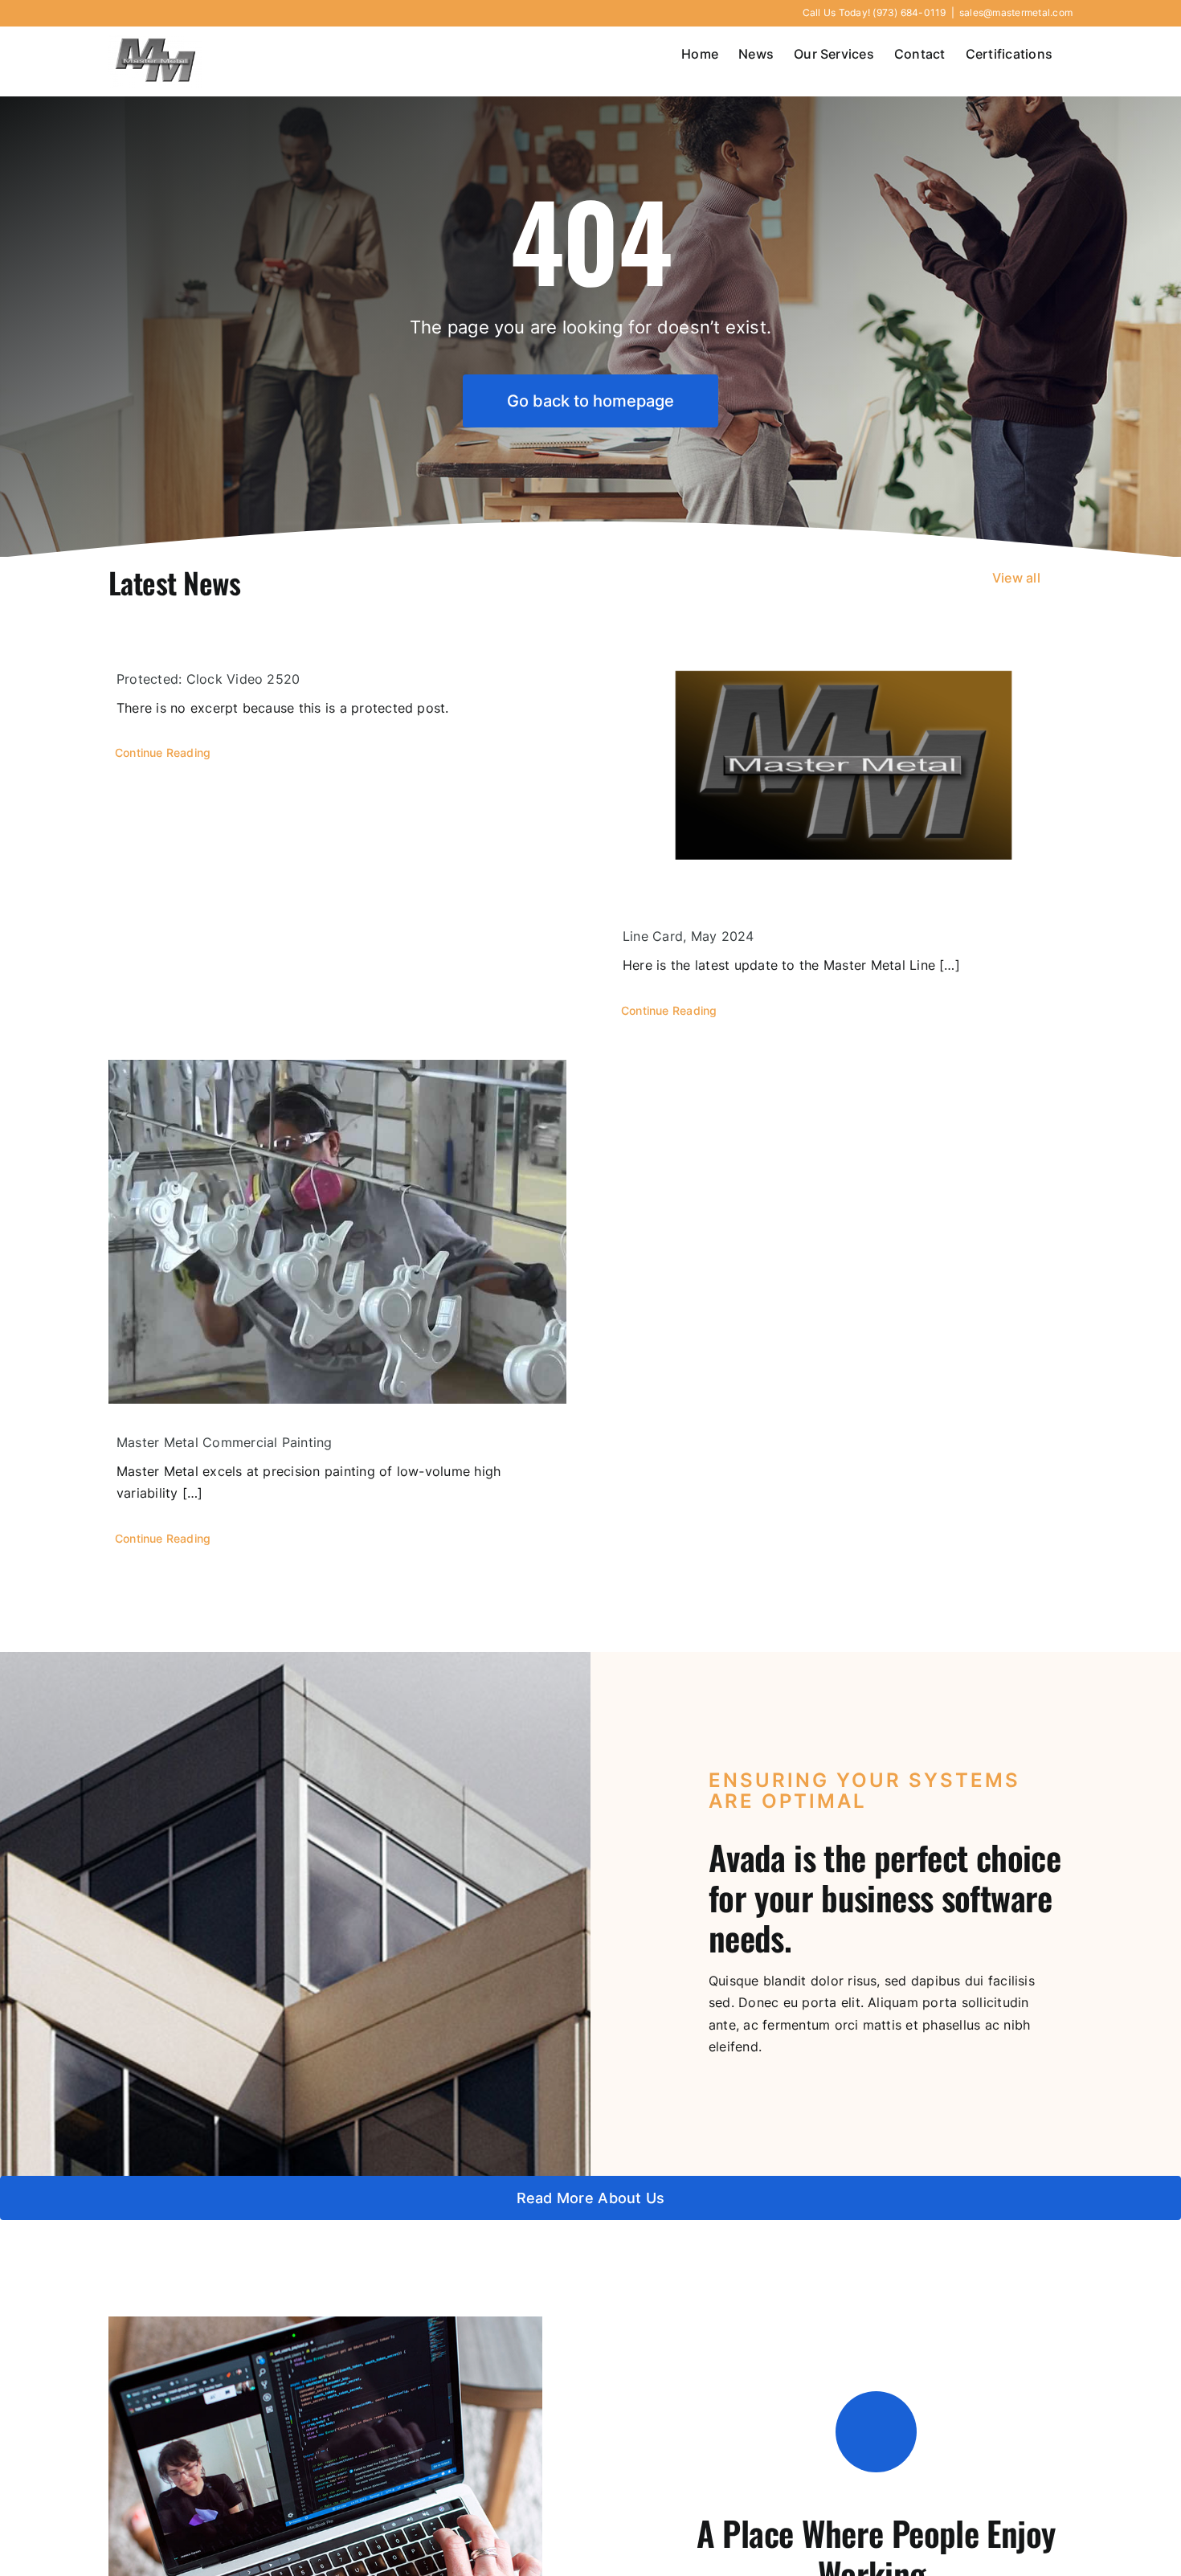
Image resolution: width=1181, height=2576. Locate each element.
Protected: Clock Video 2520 (208, 679)
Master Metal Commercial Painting (225, 1442)
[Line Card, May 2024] (844, 769)
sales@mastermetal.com (1016, 12)
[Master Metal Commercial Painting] (337, 1232)
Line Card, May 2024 (689, 936)
